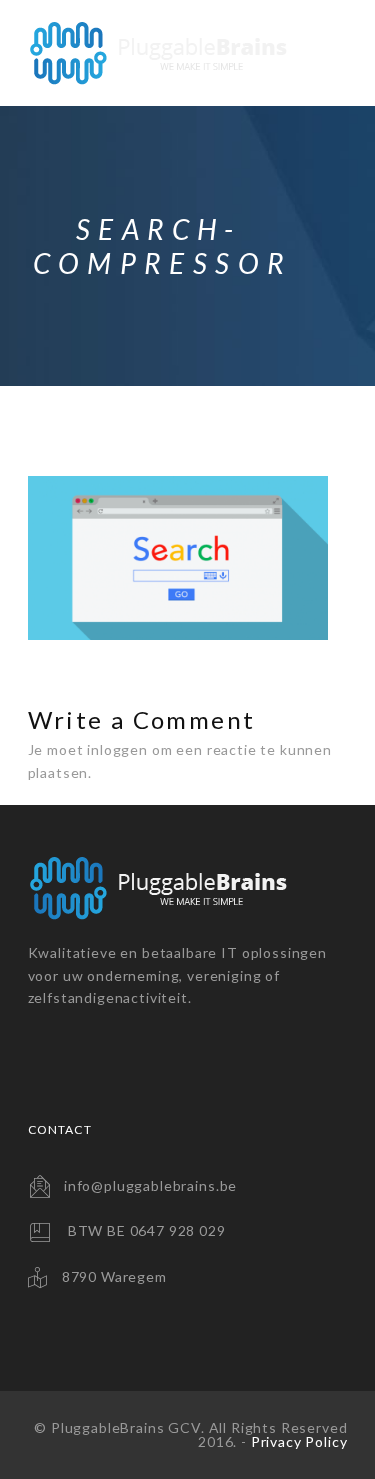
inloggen (117, 749)
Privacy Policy (299, 1441)
